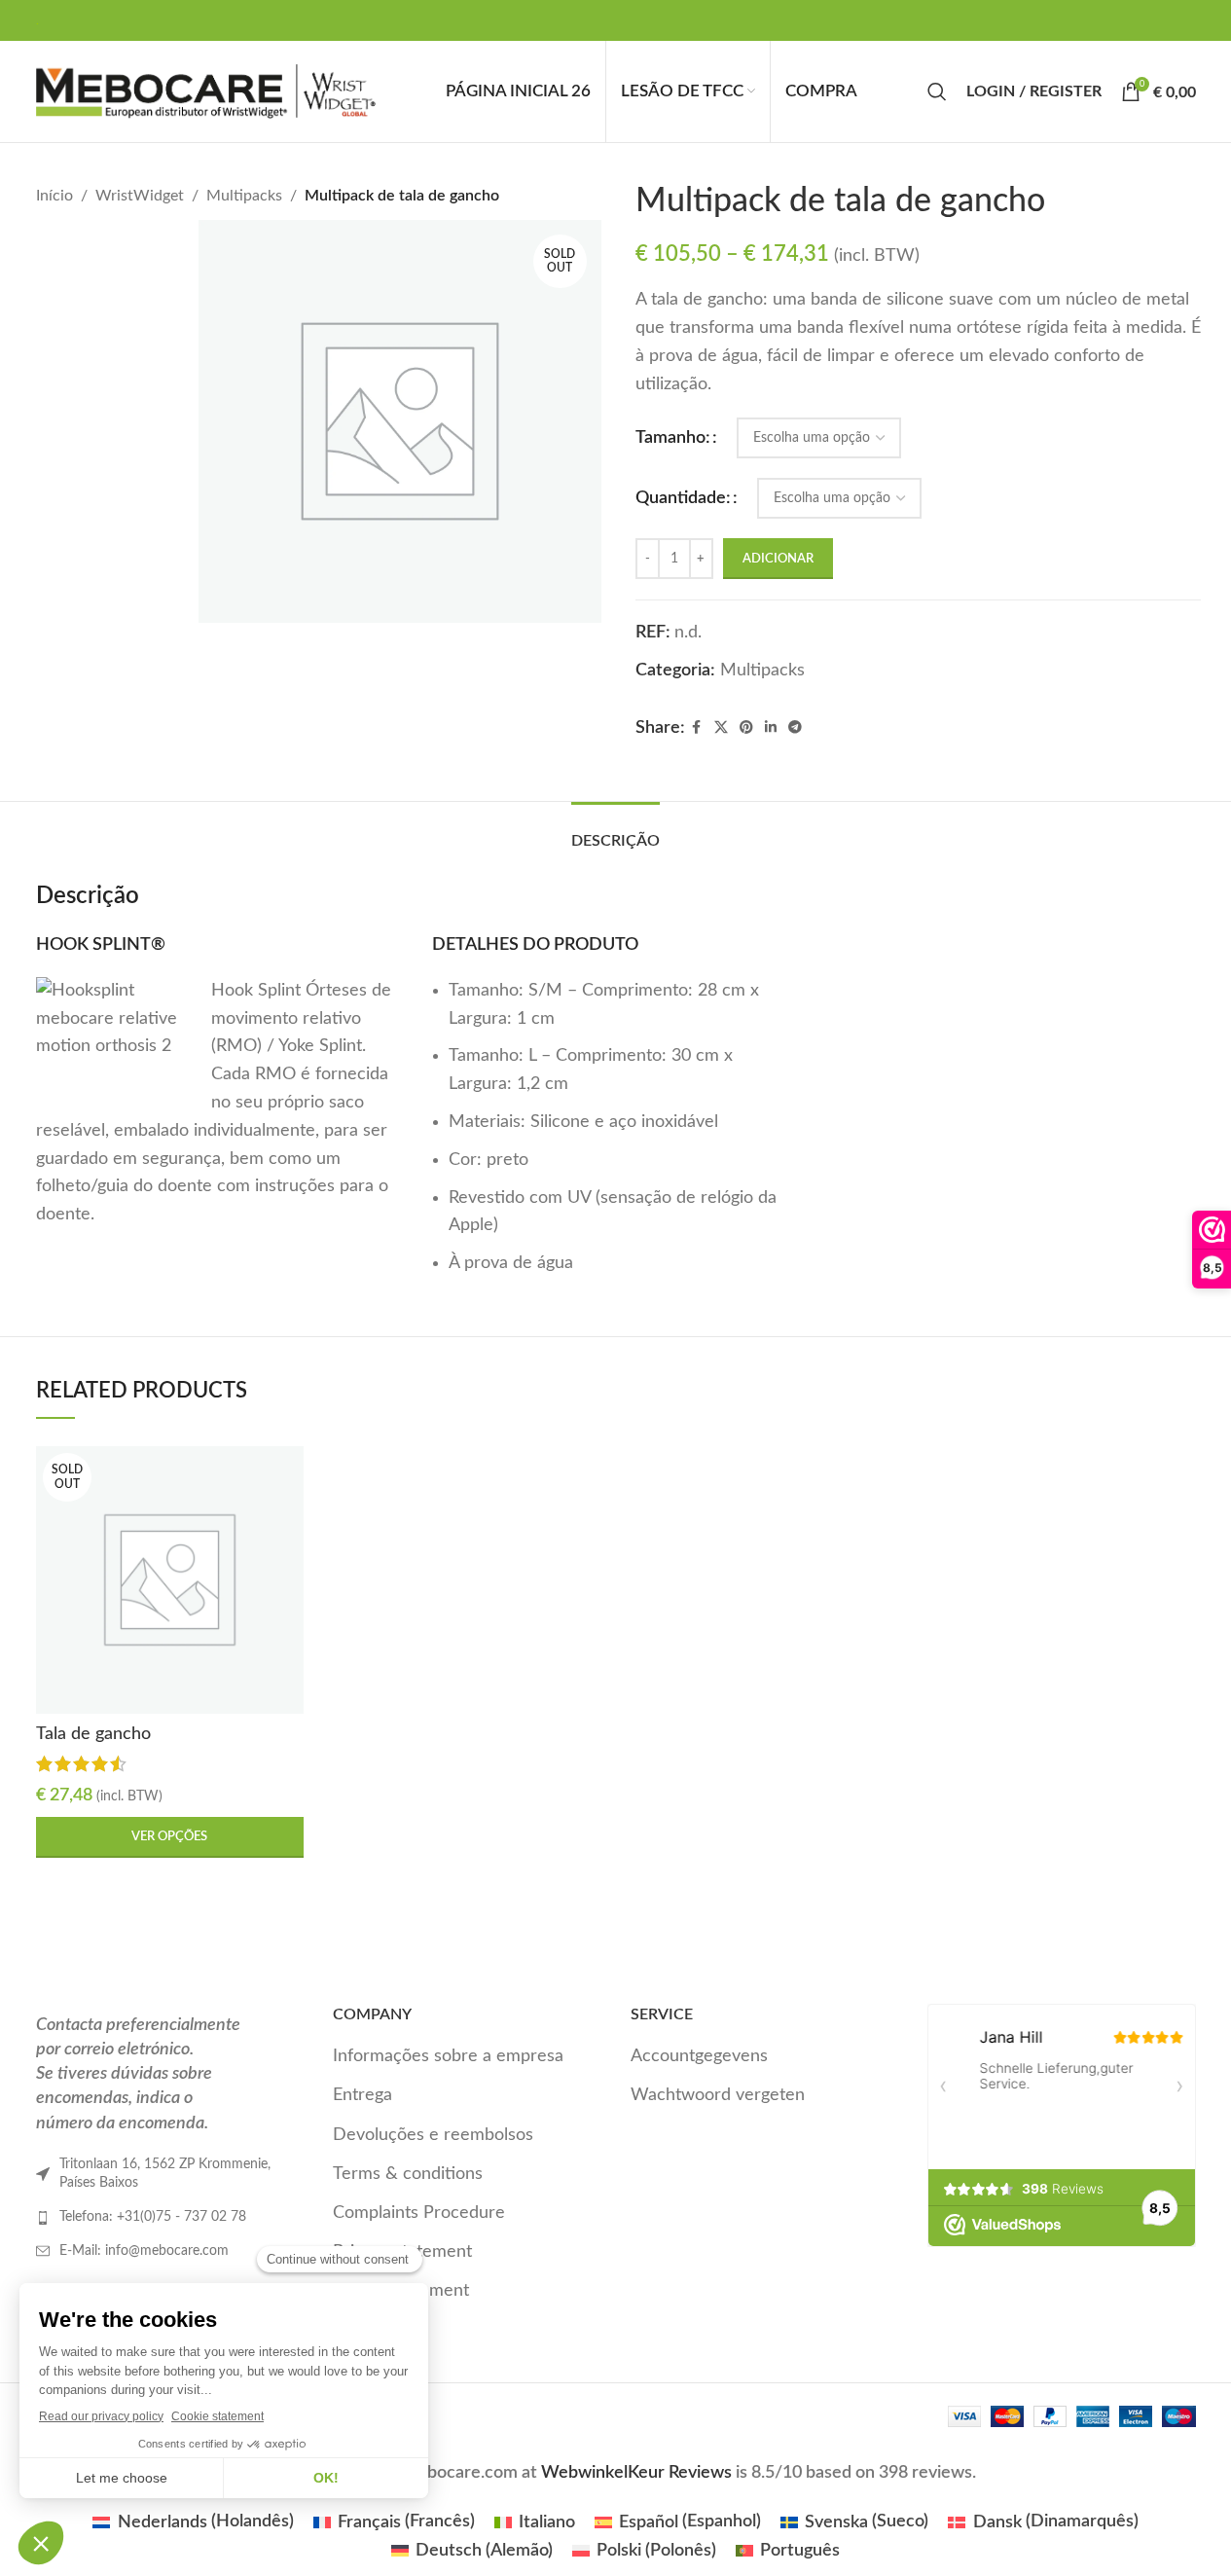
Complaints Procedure (419, 2213)
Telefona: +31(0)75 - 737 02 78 (153, 2217)
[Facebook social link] (697, 728)
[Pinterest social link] (746, 728)
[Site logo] (206, 91)
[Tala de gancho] (170, 1580)
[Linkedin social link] (771, 728)
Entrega (362, 2095)
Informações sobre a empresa (448, 2056)
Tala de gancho (93, 1734)
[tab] (615, 832)
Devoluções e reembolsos (433, 2135)
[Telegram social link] (795, 728)
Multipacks (244, 196)
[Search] (937, 91)
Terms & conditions (408, 2174)
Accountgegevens (699, 2056)
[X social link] (721, 728)
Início (54, 196)
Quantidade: (683, 498)
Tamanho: (673, 438)
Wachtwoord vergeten (718, 2095)
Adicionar (778, 559)
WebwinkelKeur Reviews (636, 2473)
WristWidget (140, 196)
